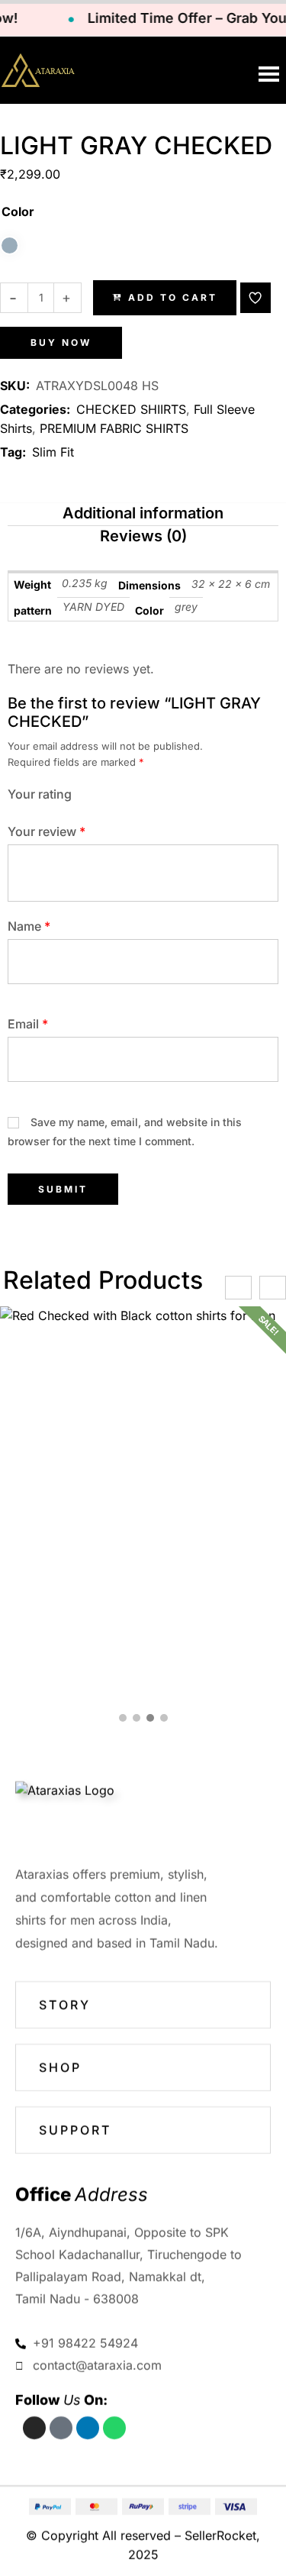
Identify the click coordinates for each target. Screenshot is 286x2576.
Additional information (143, 513)
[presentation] (238, 1288)
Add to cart (173, 297)
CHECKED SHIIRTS (131, 409)
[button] (255, 298)
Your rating (40, 794)
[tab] (143, 515)
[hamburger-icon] (269, 74)
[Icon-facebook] (61, 2428)
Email (28, 1024)
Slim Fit (53, 452)
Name (29, 926)
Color (18, 211)
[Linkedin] (88, 2428)
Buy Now (61, 342)
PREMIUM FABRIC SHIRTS (114, 428)
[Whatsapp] (114, 2428)
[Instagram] (34, 2428)
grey (186, 607)
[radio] (10, 245)
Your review (47, 831)
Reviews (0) (143, 536)
